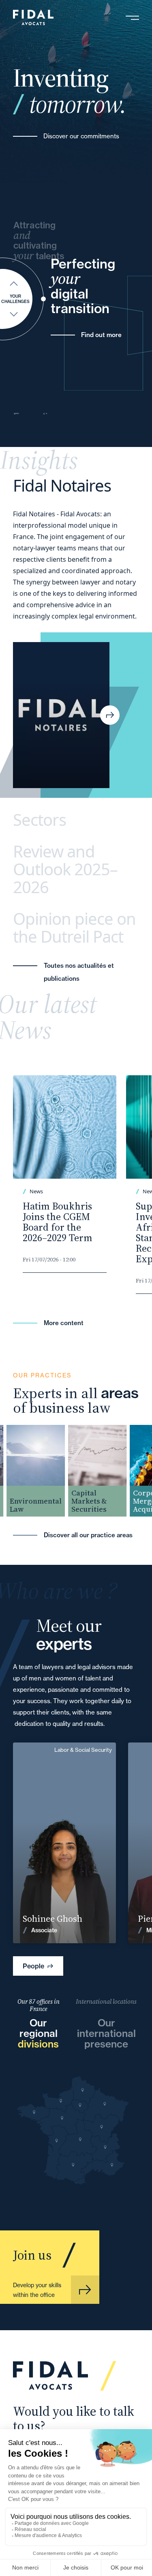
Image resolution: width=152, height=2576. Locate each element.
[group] (30, 1471)
